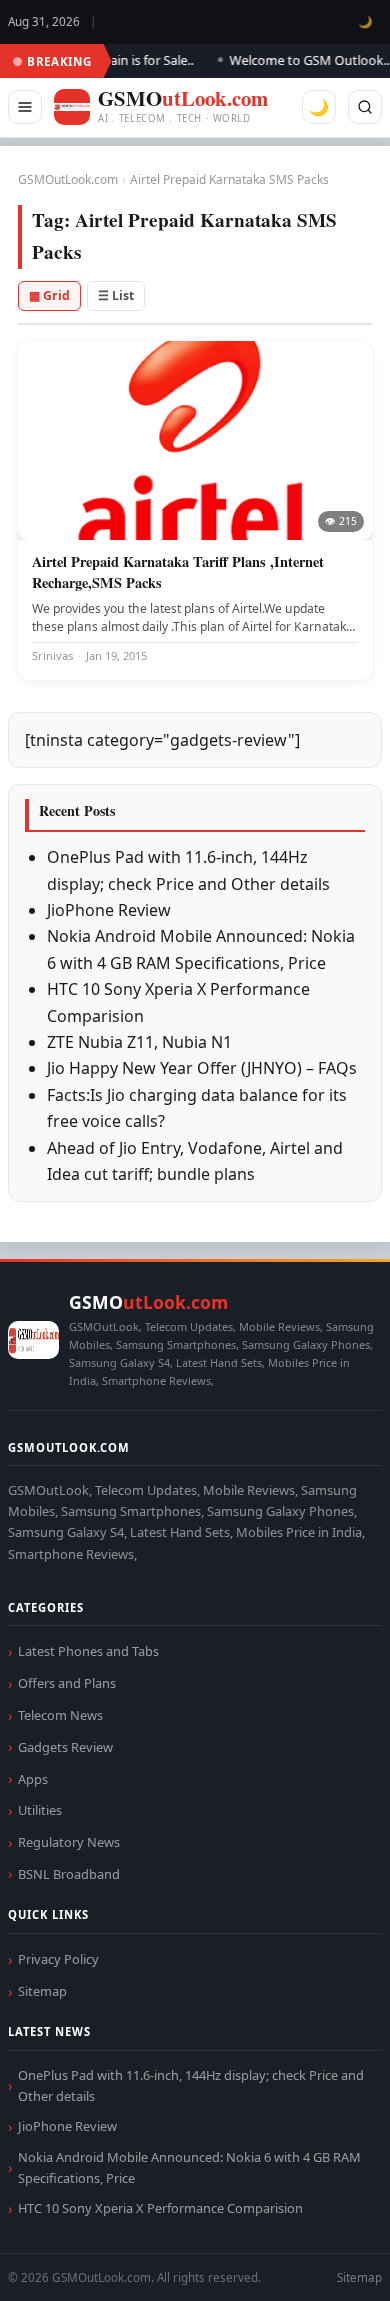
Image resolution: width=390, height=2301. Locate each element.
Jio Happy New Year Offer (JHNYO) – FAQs (202, 1068)
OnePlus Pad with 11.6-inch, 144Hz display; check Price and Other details (191, 2085)
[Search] (365, 107)
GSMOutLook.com (68, 179)
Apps (33, 1779)
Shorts (322, 2261)
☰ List (116, 295)
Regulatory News (69, 1842)
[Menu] (25, 107)
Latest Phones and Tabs (88, 1651)
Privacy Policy (58, 1959)
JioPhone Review (109, 910)
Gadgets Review (65, 1747)
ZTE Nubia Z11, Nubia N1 (139, 1042)
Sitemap (42, 1991)
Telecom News (60, 1715)
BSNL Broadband (69, 1874)
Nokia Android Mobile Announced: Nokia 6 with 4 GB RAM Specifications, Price (189, 2167)
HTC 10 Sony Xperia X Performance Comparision (160, 2208)
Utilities (40, 1810)
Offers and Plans (67, 1683)
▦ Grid (49, 295)
